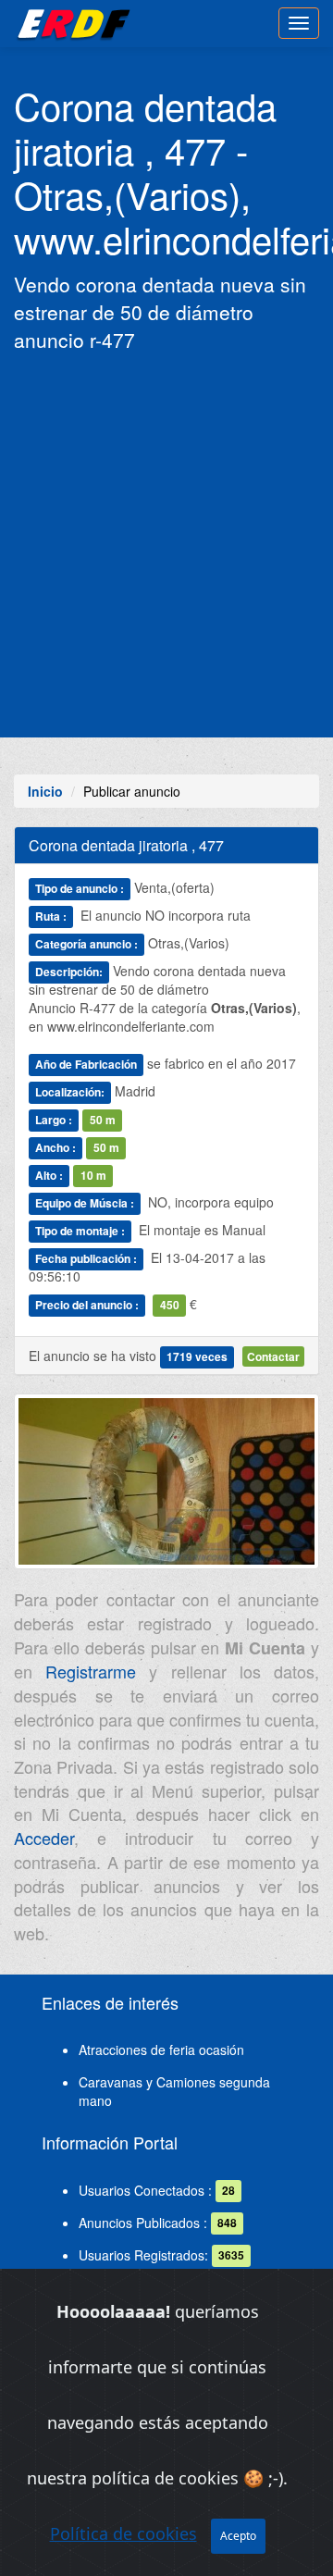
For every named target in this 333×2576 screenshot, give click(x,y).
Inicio (45, 791)
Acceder (44, 1838)
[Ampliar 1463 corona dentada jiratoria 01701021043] (166, 1489)
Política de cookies (123, 2533)
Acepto (238, 2536)
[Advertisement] (166, 543)
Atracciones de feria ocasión (161, 2050)
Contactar (273, 1356)
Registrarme (91, 1671)
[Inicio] (71, 23)
